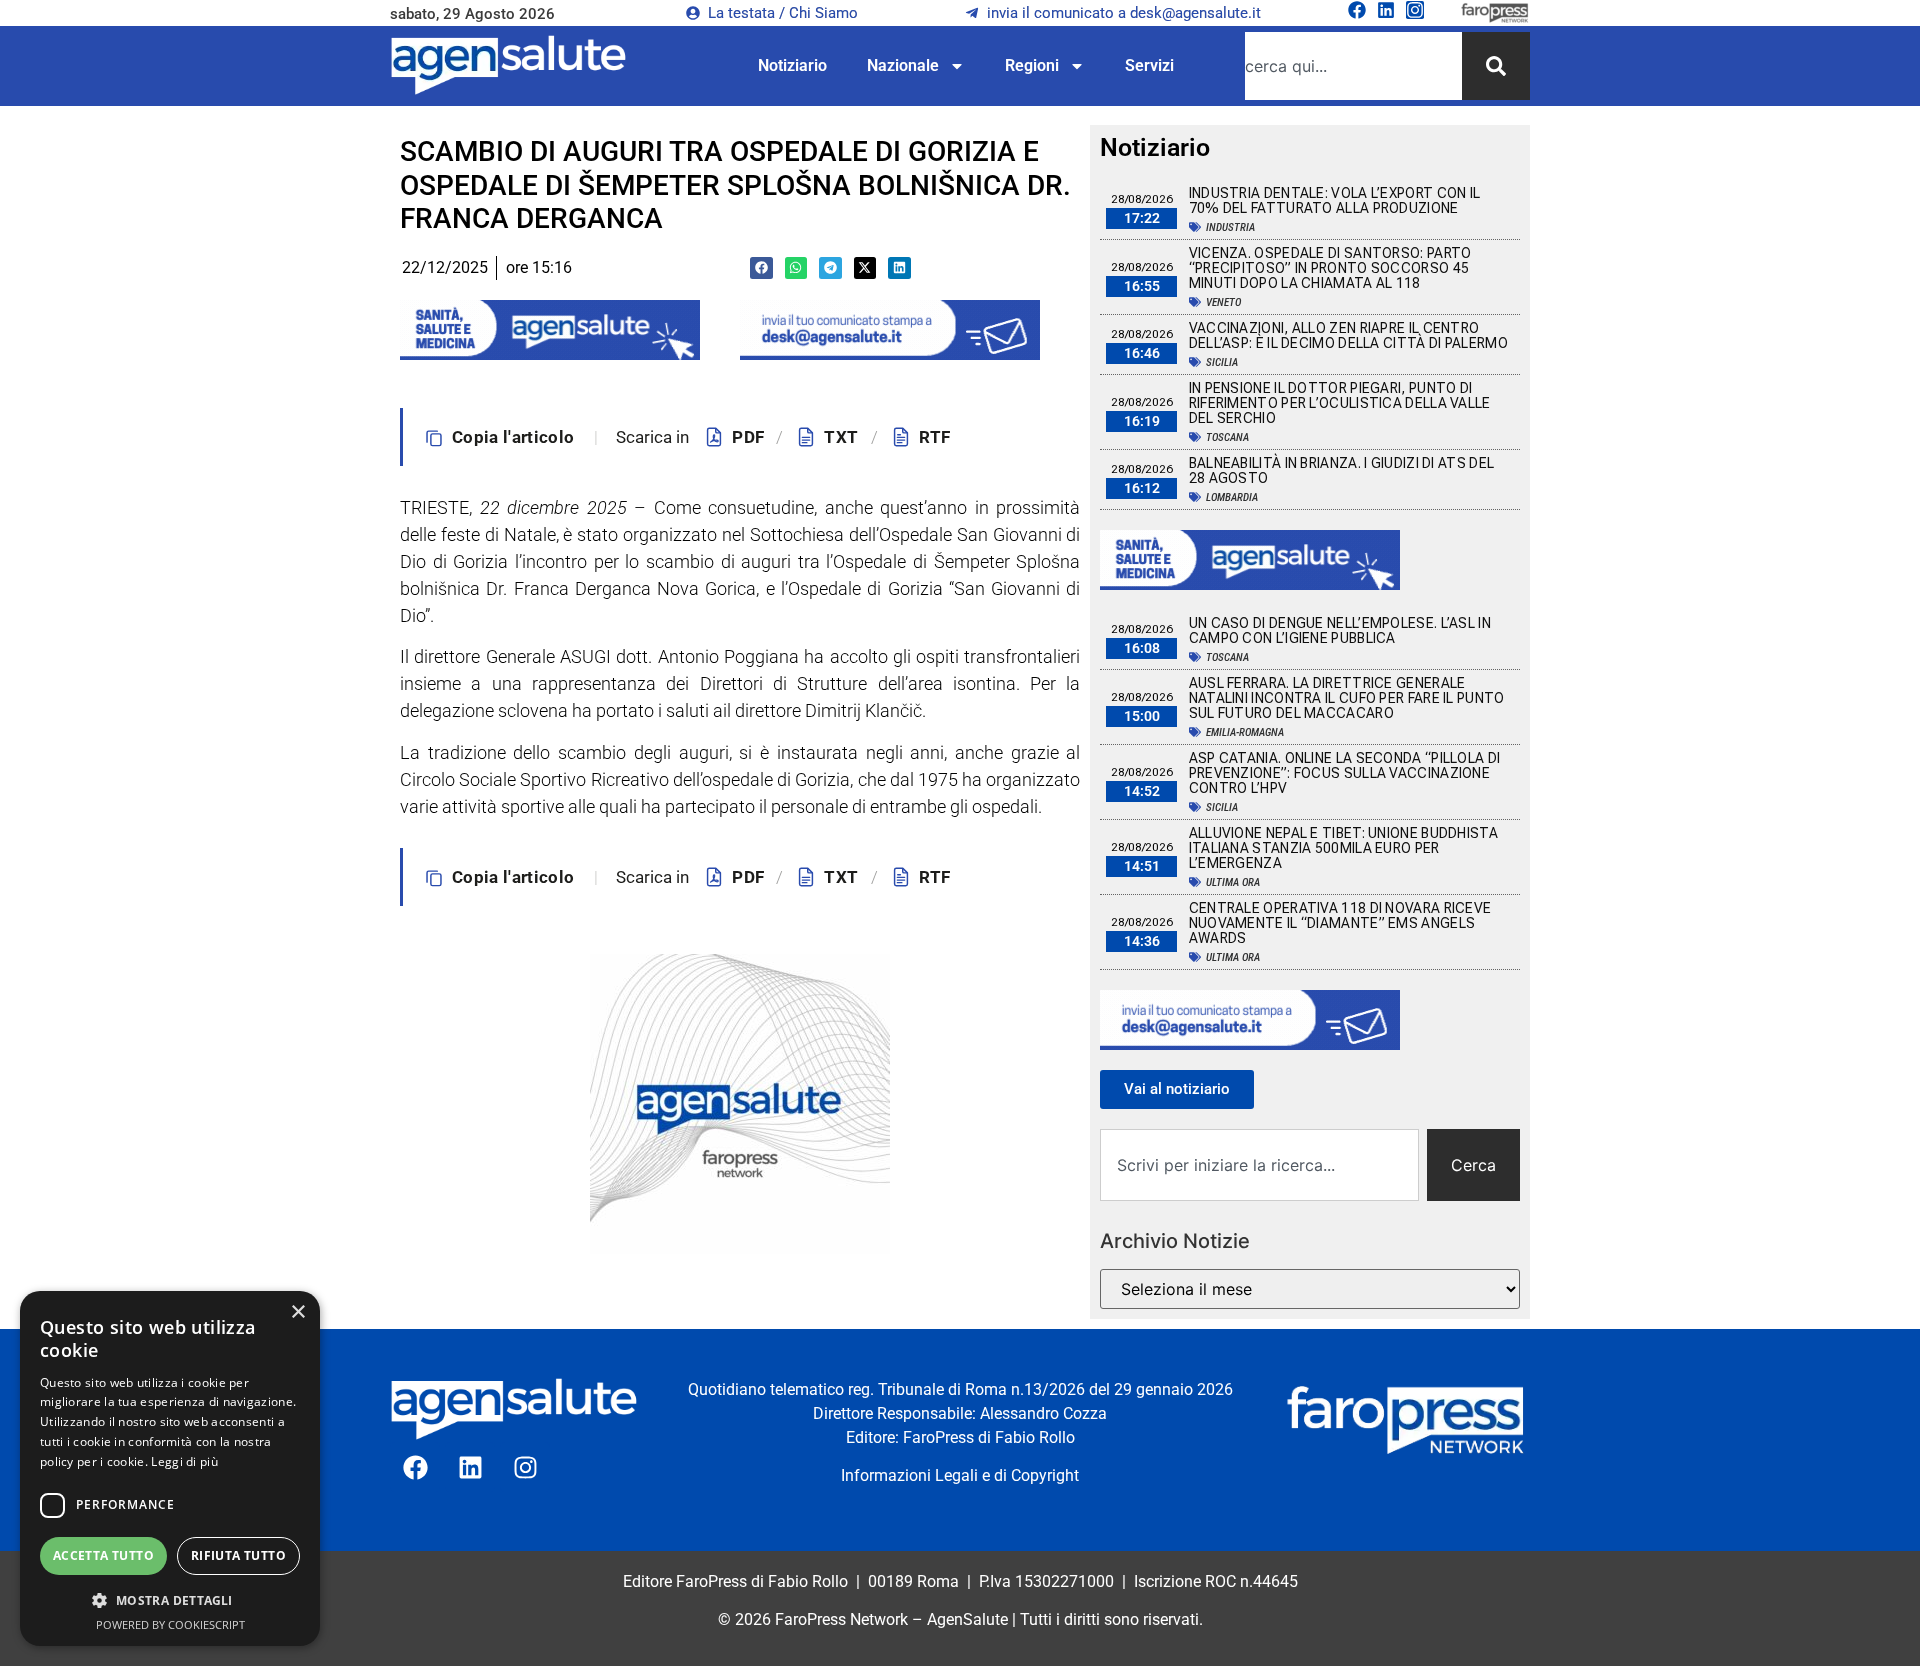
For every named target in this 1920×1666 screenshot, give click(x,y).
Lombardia (1232, 497)
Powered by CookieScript (170, 1624)
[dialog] (170, 1468)
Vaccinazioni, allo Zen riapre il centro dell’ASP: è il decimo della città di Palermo (1348, 335)
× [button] (297, 1312)
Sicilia (1222, 362)
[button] (761, 268)
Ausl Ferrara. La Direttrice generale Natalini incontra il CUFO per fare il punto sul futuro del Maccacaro (1347, 698)
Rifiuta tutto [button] (238, 1555)
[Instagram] (1415, 10)
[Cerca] (1496, 66)
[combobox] (1353, 66)
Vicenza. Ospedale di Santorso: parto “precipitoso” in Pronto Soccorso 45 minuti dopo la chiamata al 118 (1330, 268)
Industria (1230, 227)
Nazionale (903, 65)
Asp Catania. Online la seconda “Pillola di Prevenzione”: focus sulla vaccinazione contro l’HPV (1345, 773)
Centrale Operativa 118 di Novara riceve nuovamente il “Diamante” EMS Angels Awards (1340, 923)
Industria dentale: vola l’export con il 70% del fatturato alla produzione (1335, 200)
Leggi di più (184, 1461)
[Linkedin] (1386, 10)
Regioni (1032, 65)
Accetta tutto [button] (103, 1555)
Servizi (1149, 65)
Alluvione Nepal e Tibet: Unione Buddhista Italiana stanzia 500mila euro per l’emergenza (1343, 848)
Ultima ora (1233, 882)
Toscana (1227, 437)
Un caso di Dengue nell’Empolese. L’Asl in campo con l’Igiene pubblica (1340, 630)
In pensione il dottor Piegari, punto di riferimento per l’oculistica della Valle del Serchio (1340, 403)
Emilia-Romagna (1245, 732)
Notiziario (792, 65)
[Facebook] (1357, 10)
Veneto (1223, 302)
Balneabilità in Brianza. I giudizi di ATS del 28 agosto (1342, 470)
